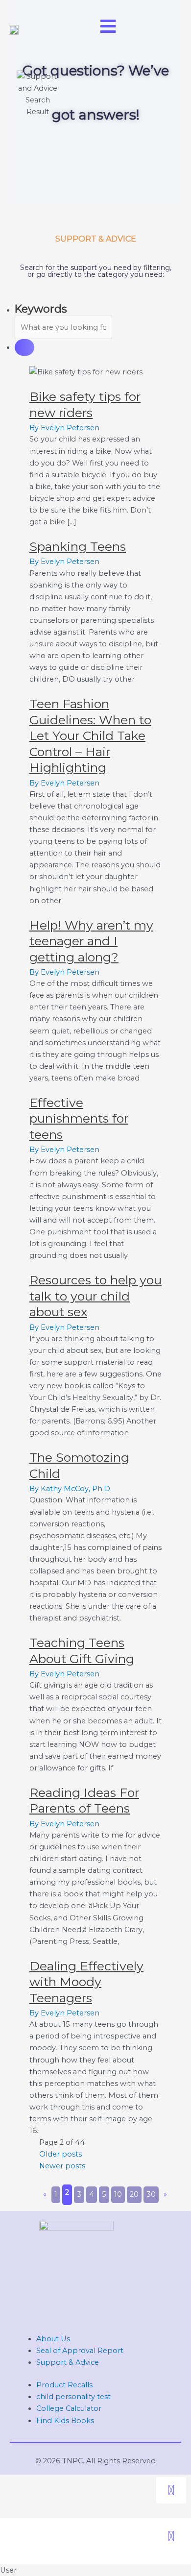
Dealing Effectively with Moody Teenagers (86, 1982)
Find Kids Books (65, 2421)
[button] (171, 2490)
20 (134, 2194)
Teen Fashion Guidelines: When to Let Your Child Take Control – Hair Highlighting (90, 736)
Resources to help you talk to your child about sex (95, 1296)
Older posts (60, 2154)
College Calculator (69, 2408)
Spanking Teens (78, 546)
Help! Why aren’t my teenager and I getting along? (91, 941)
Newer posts (62, 2166)
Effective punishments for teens (79, 1118)
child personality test (73, 2397)
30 (151, 2194)
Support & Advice (68, 2362)
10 (118, 2194)
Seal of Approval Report (80, 2351)
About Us (53, 2339)
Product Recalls (64, 2385)
